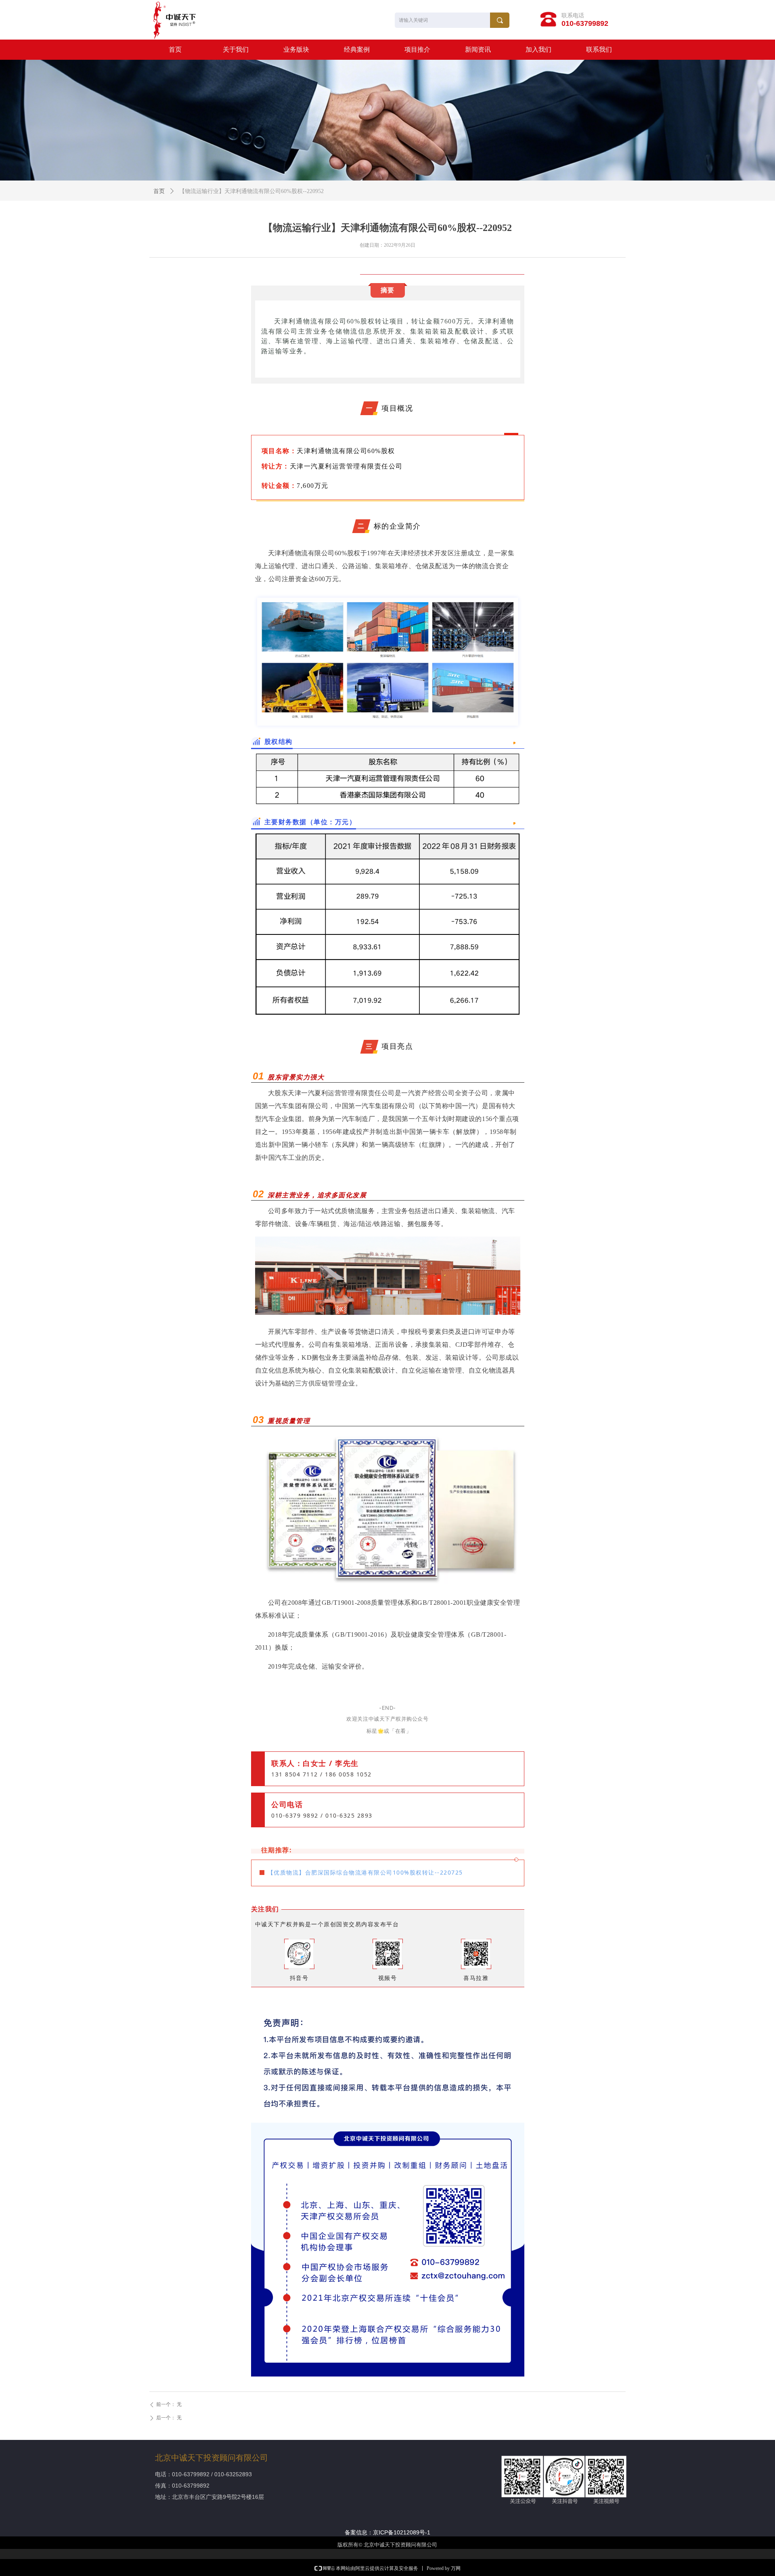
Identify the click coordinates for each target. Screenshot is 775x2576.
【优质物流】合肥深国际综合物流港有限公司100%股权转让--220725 (365, 1872)
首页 (159, 191)
